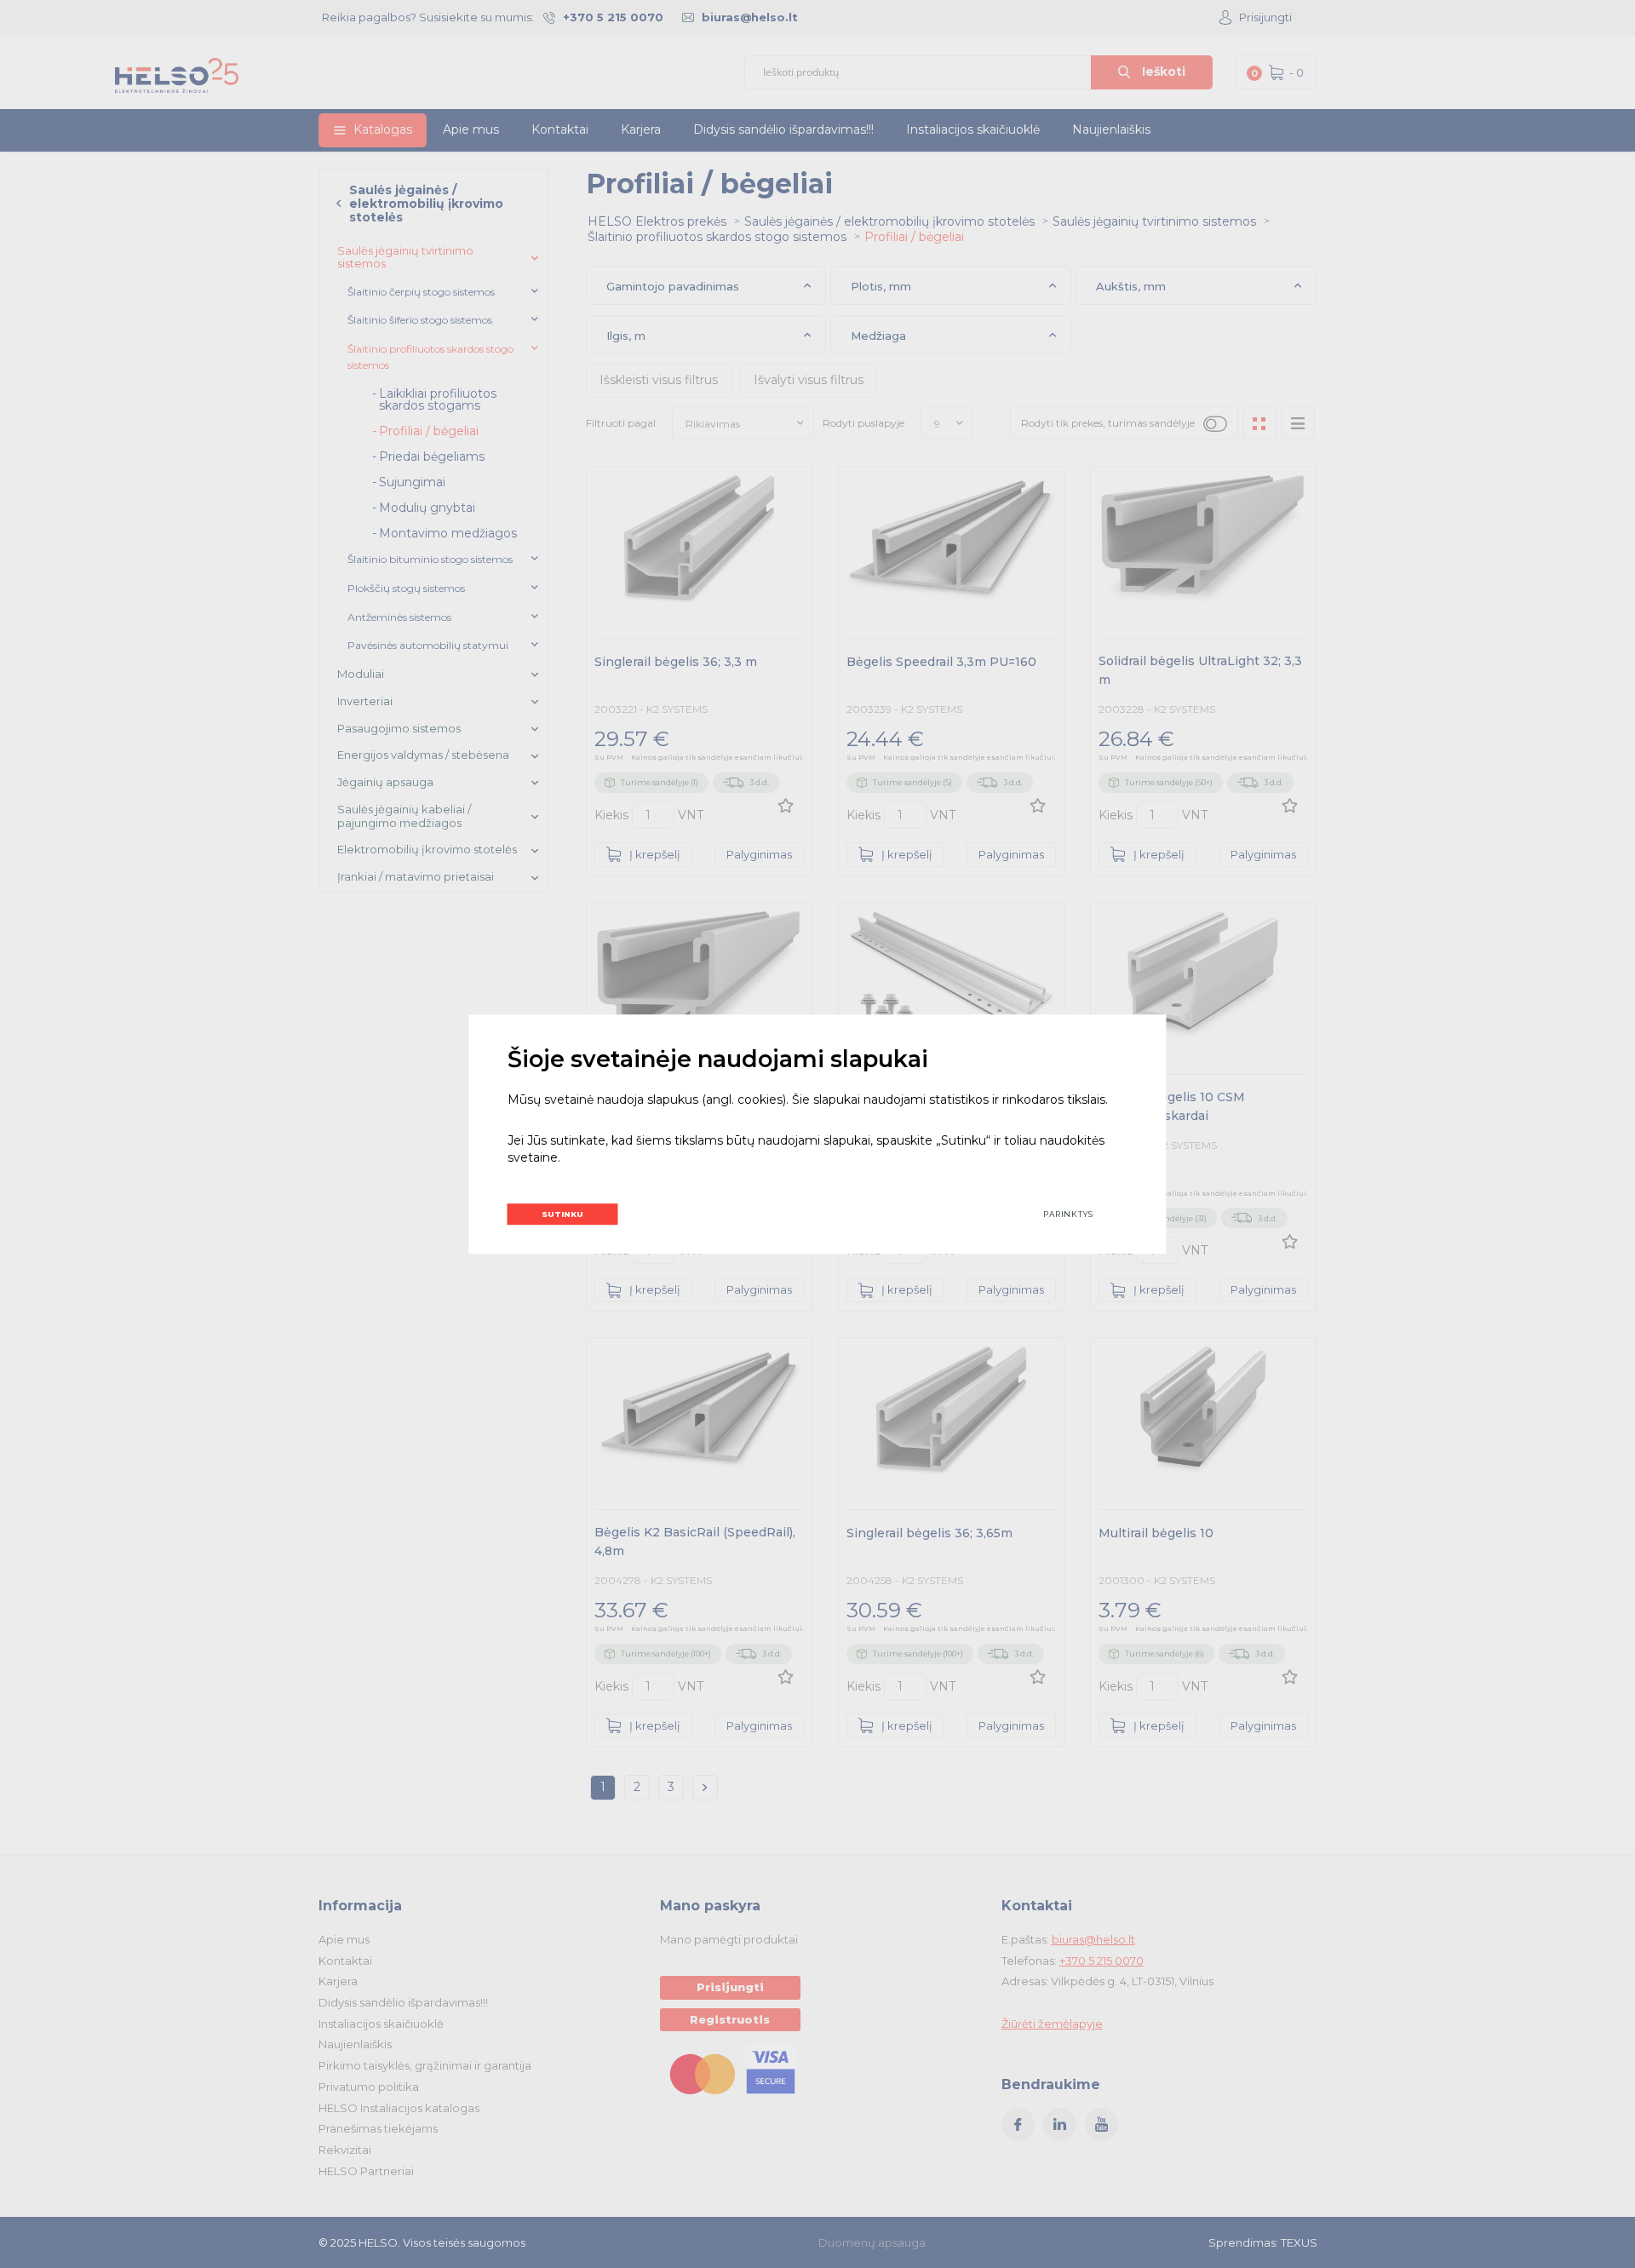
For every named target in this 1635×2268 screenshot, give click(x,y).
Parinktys (1068, 1214)
